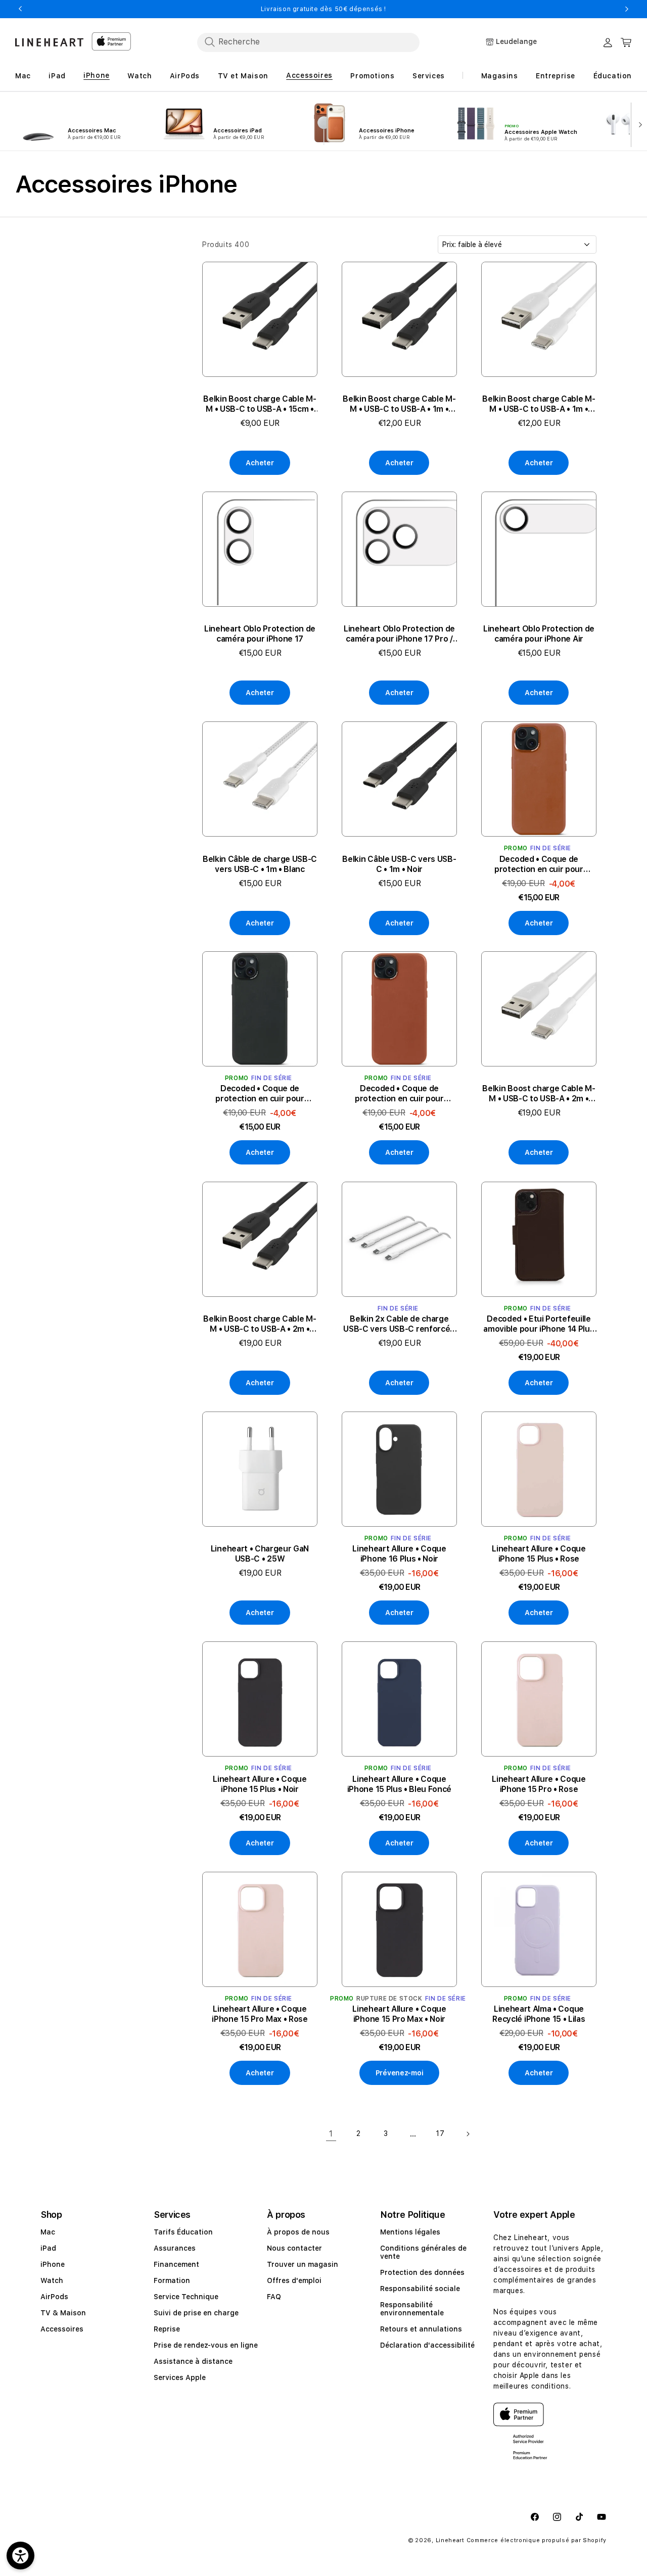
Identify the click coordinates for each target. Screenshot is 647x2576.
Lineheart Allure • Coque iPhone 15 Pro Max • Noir (399, 2014)
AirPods (54, 2297)
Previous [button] (20, 9)
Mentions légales (410, 2232)
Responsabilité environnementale (412, 2309)
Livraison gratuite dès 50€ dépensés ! (323, 9)
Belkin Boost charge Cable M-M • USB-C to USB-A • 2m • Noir (260, 1324)
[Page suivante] (468, 2134)
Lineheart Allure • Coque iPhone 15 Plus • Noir (260, 1784)
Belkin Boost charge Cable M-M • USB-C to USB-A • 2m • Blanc (539, 1094)
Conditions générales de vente (423, 2252)
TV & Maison (63, 2313)
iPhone (53, 2264)
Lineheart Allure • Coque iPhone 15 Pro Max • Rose (260, 2014)
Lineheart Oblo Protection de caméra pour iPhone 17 (260, 634)
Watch (52, 2280)
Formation (172, 2280)
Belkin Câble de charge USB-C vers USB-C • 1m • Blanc (260, 864)
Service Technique (186, 2297)
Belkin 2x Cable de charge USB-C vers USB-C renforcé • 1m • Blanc (399, 1324)
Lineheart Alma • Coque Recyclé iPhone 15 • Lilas (539, 2014)
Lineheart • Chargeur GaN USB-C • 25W (260, 1554)
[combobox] (308, 42)
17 (440, 2133)
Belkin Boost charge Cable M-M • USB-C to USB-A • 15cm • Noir (260, 404)
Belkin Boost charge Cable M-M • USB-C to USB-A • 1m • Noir (399, 404)
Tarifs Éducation (183, 2232)
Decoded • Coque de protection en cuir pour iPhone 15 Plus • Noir (260, 1094)
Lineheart (450, 2540)
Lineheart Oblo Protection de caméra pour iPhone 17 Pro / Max (399, 634)
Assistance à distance (193, 2361)
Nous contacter (294, 2248)
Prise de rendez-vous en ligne (206, 2345)
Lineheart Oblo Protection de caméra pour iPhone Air (539, 634)
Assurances (175, 2248)
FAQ (274, 2297)
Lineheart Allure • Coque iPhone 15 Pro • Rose (539, 1784)
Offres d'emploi (294, 2280)
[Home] (49, 42)
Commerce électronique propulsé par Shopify (537, 2540)
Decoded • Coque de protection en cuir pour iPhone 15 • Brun (539, 864)
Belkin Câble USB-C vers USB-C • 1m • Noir (399, 864)
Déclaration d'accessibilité (427, 2345)
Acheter (260, 463)
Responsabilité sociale (420, 2289)
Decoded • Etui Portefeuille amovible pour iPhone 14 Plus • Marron (539, 1324)
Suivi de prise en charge (196, 2313)
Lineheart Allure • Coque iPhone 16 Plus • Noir (399, 1554)
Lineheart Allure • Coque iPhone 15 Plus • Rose (539, 1554)
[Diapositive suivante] (638, 124)
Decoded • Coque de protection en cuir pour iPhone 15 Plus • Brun (399, 1094)
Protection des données (422, 2272)
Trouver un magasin (303, 2264)
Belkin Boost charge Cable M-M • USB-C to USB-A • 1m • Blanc (539, 404)
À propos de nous (298, 2232)
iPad (48, 2248)
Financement (176, 2264)
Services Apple (180, 2377)
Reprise (167, 2329)
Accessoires (62, 2329)
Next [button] (627, 9)
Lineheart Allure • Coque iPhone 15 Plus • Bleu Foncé (399, 1784)
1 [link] (331, 2133)
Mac (48, 2232)
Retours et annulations (421, 2329)
